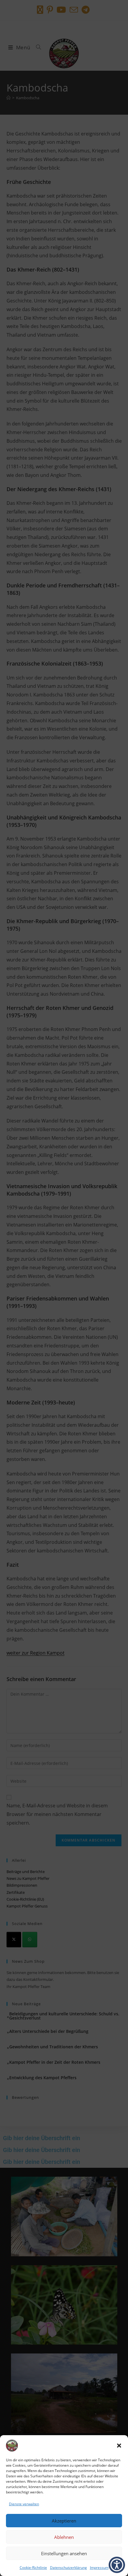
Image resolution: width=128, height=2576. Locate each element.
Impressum (99, 2568)
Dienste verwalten (24, 2504)
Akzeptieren (64, 2521)
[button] (119, 2446)
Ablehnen (64, 2537)
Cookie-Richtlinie (33, 2568)
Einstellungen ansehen (64, 2553)
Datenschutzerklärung (68, 2568)
